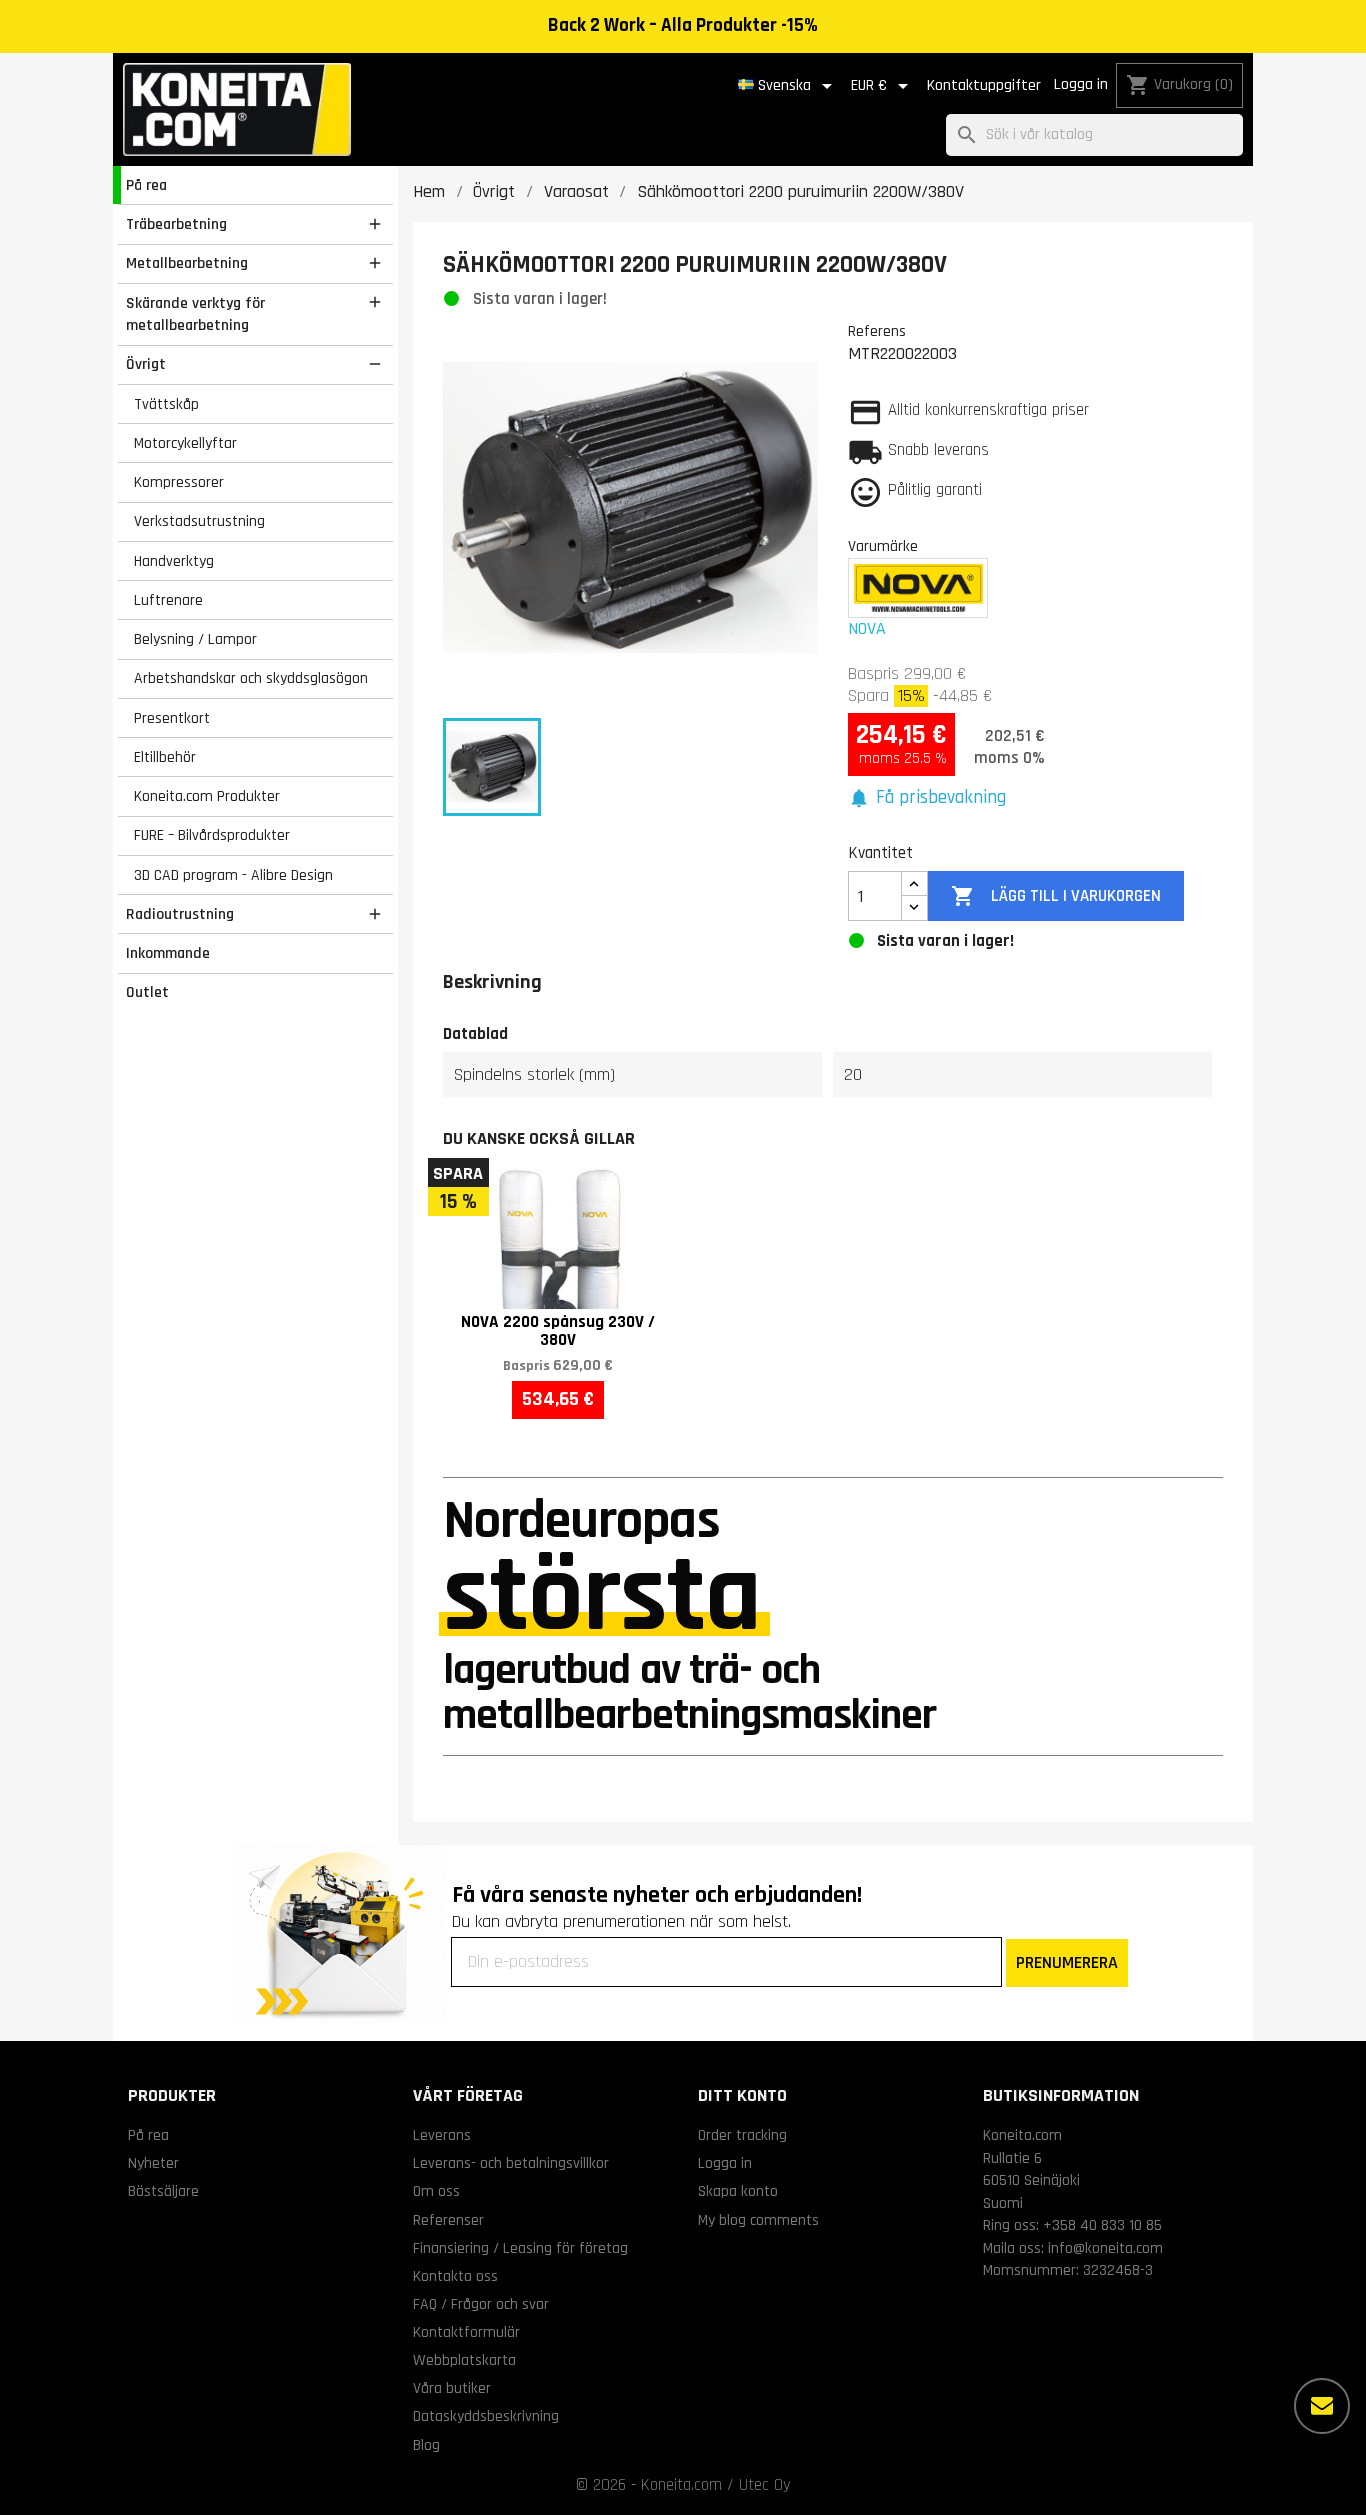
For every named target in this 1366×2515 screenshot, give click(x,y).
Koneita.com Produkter (207, 796)
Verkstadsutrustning (199, 521)
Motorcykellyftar (185, 443)
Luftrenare (168, 600)
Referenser (448, 2220)
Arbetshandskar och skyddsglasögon (251, 678)
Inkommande (168, 953)
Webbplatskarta (464, 2360)
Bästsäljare (163, 2191)
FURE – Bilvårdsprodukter (212, 835)
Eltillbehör (165, 757)
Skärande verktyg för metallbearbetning (195, 314)
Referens (877, 331)
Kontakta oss (455, 2276)
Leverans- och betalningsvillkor (511, 2163)
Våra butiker (452, 2388)
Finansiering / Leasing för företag (520, 2248)
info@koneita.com (1105, 2248)
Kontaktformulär (466, 2332)
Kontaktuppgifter (984, 85)
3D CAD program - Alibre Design (233, 875)
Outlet (147, 992)
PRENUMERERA (1067, 1962)
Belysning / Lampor (195, 639)
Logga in (1081, 84)
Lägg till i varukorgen (1055, 896)
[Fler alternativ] (1322, 2406)
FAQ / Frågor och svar (481, 2304)
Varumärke (883, 546)
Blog (426, 2445)
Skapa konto (738, 2191)
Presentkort (172, 718)
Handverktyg (174, 561)
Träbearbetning (176, 224)
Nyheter (153, 2163)
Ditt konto (742, 2095)
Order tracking (742, 2135)
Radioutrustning (180, 914)
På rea (146, 185)
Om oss (436, 2191)
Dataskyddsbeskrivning (486, 2416)
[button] (927, 798)
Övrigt (146, 364)
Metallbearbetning (187, 263)
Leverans (442, 2135)
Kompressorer (179, 482)
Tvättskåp (166, 404)
